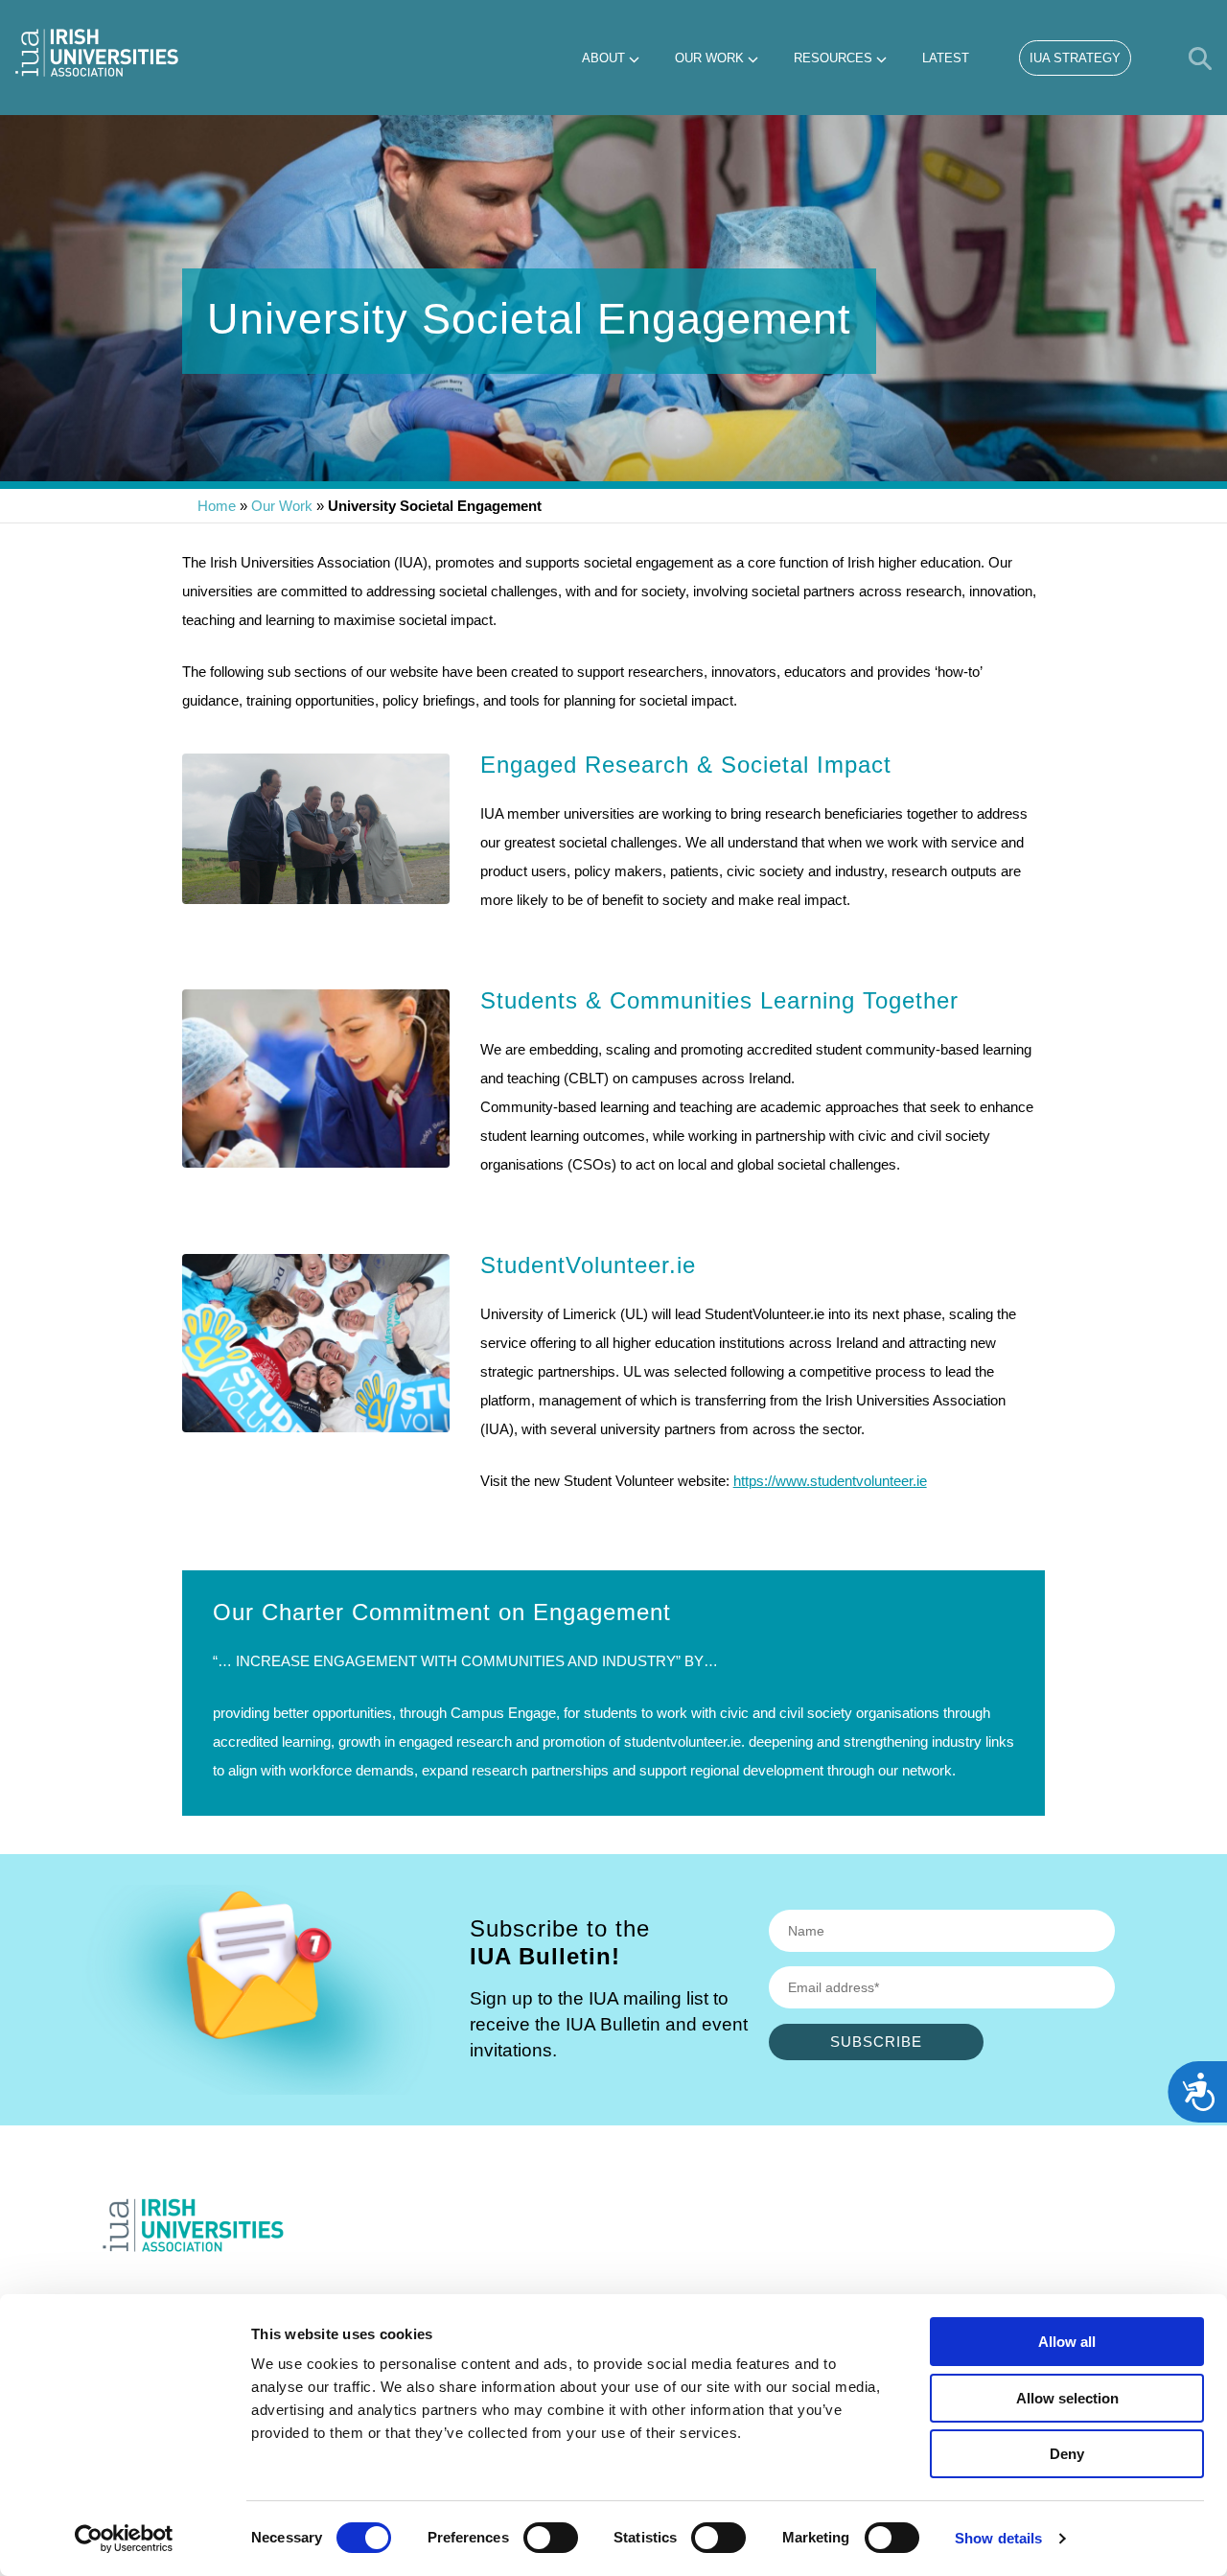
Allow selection (1067, 2398)
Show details (998, 2538)
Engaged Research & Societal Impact (686, 765)
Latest (946, 58)
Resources (833, 58)
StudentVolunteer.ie (588, 1265)
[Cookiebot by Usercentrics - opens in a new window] (124, 2539)
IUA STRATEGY (1075, 58)
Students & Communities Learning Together (719, 1000)
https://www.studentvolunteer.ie (830, 1481)
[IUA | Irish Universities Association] (97, 53)
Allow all (1067, 2342)
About (603, 58)
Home (217, 506)
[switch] (551, 2538)
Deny (1067, 2454)
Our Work (709, 58)
